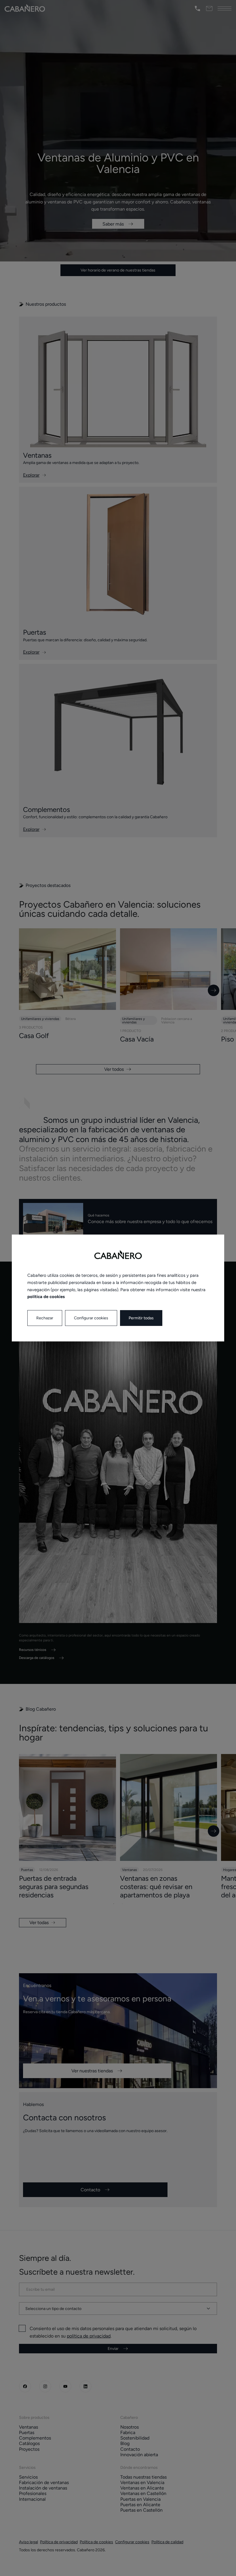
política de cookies (46, 1297)
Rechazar (45, 1318)
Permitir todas (141, 1318)
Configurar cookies (91, 1318)
